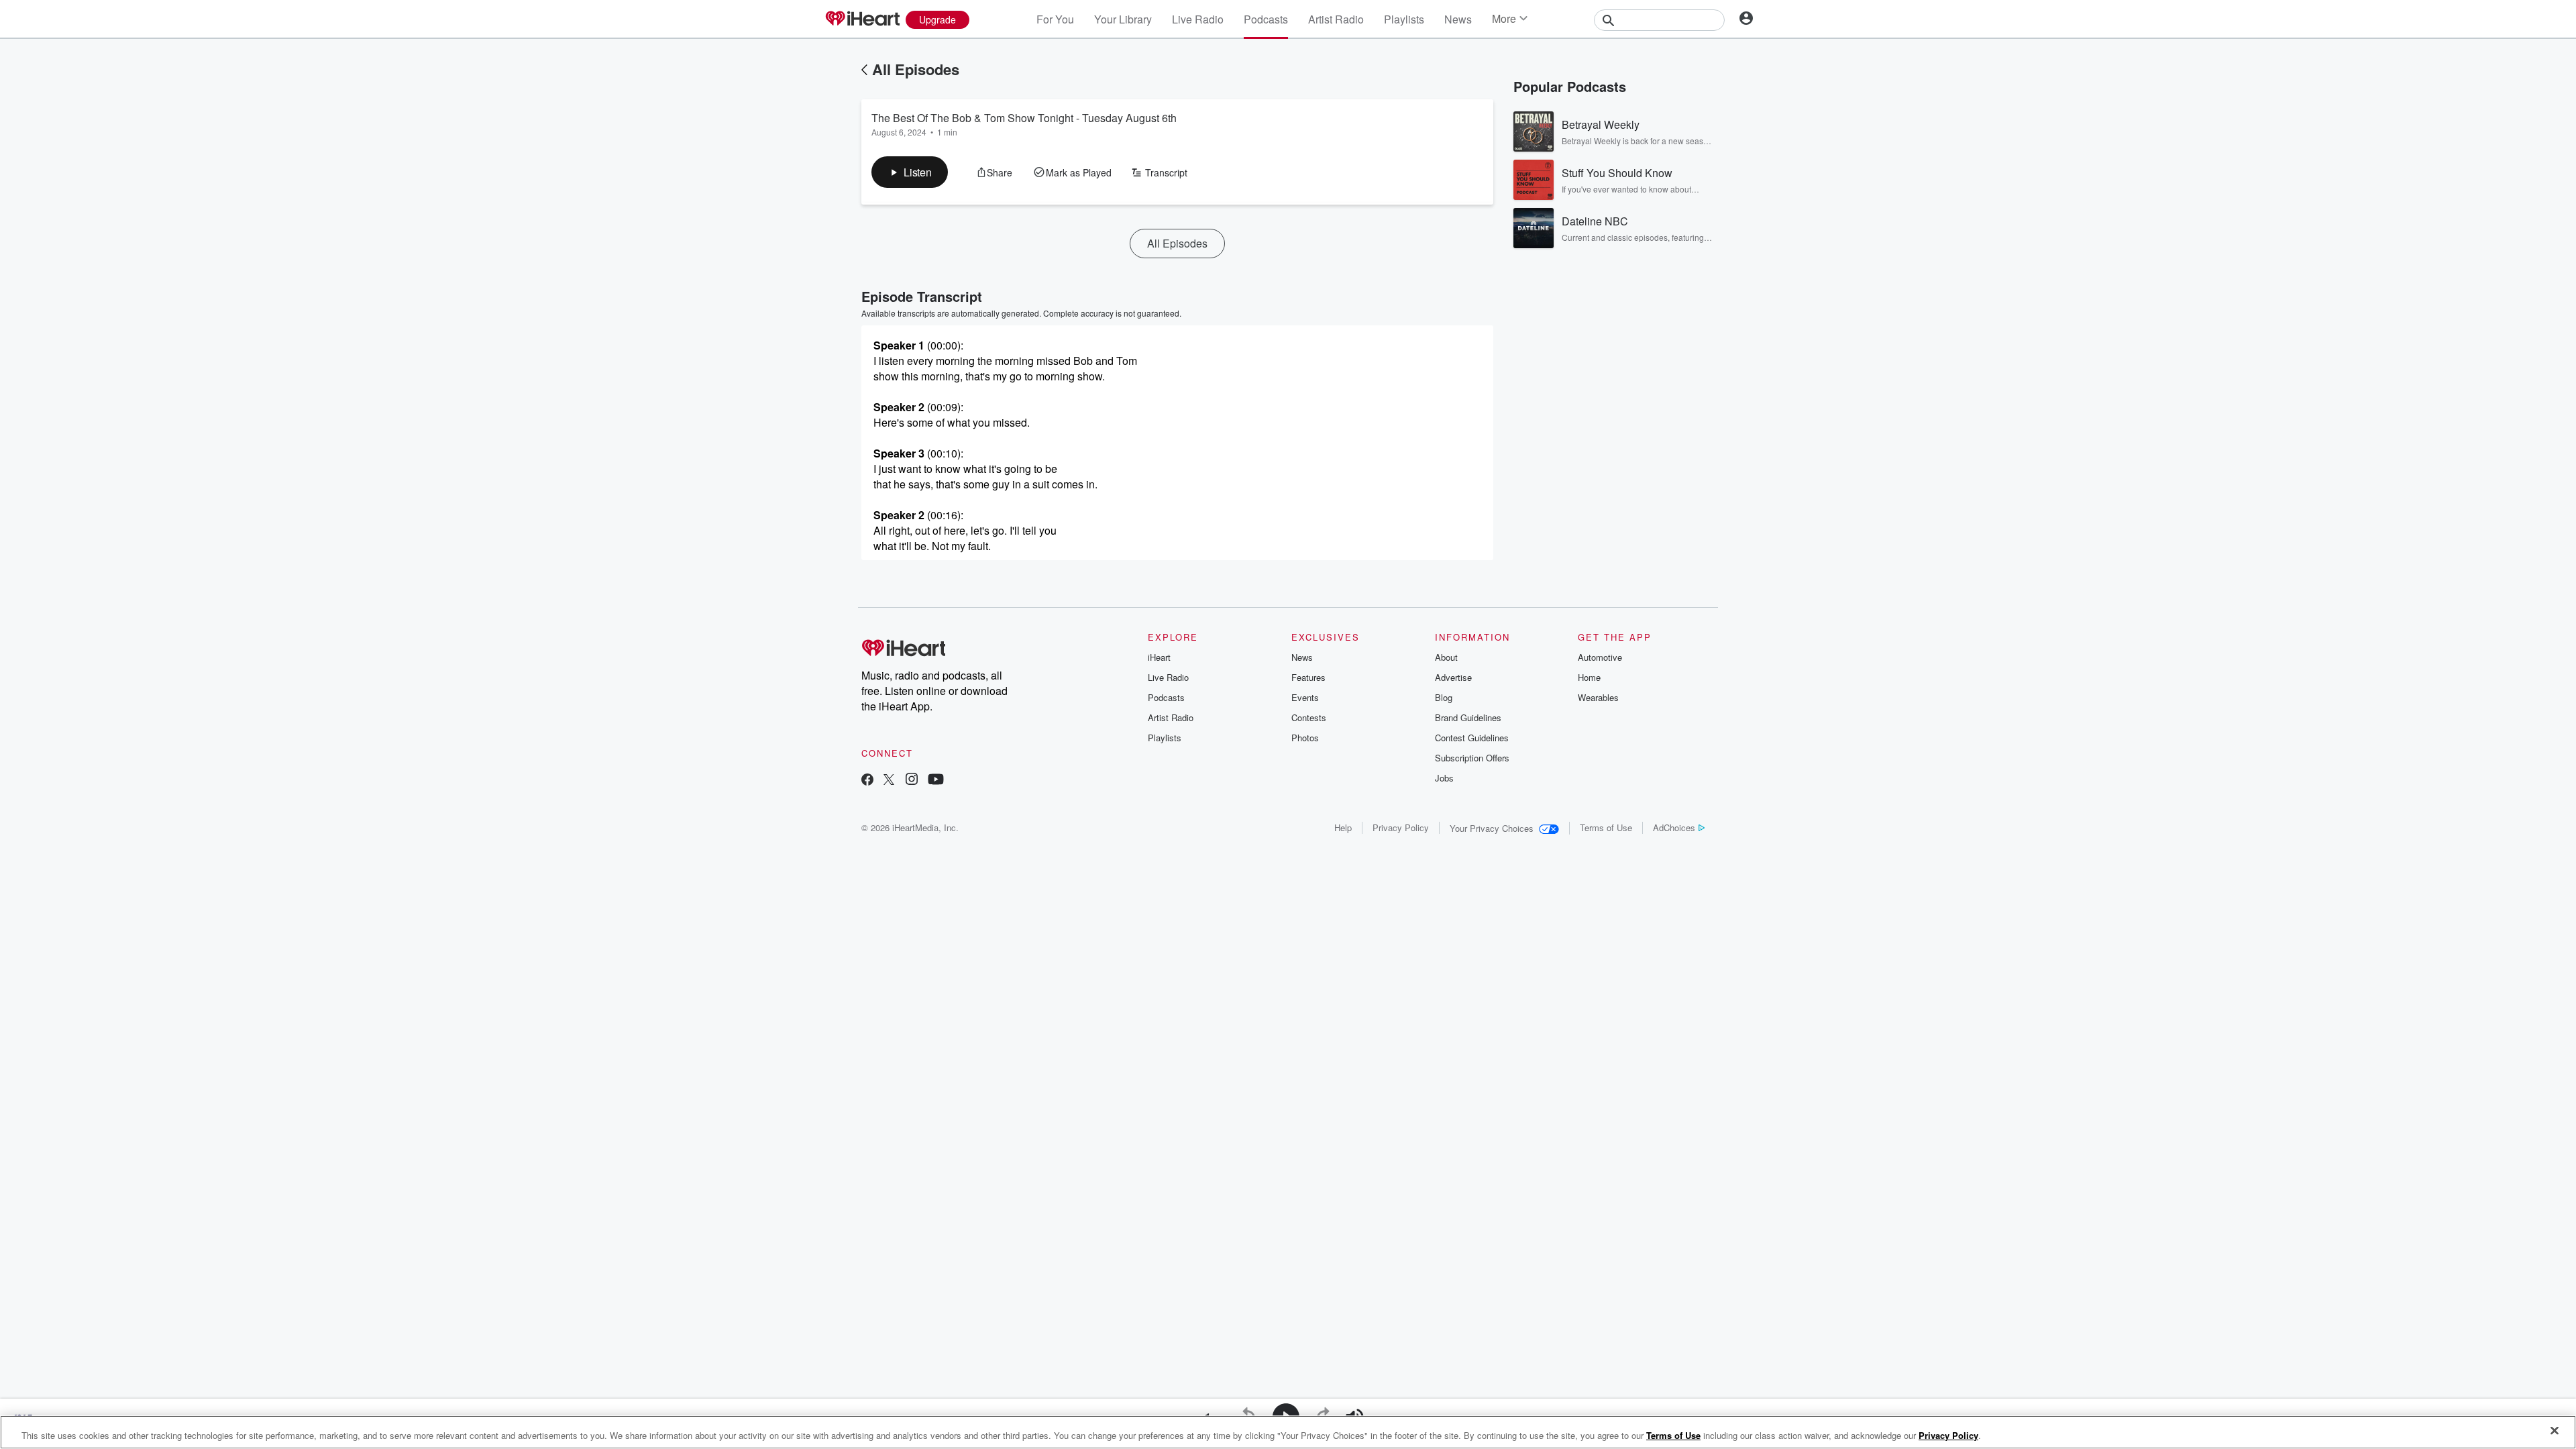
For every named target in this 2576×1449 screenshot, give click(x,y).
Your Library (1123, 19)
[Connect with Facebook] (867, 781)
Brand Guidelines (1468, 717)
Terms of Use (1606, 827)
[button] (910, 172)
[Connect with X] (889, 781)
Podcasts (1266, 19)
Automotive (1600, 657)
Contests (1309, 717)
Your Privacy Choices (1492, 828)
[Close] (2555, 1431)
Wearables (1598, 697)
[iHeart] (862, 19)
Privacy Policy (1401, 827)
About (1446, 657)
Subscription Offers (1472, 758)
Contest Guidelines (1472, 738)
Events (1305, 697)
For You (1055, 19)
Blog (1444, 697)
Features (1308, 677)
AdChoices (1674, 827)
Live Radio (1198, 19)
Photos (1305, 738)
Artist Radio (1336, 19)
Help (1343, 827)
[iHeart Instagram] (912, 781)
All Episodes (916, 69)
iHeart (1159, 657)
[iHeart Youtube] (936, 781)
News (1458, 19)
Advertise (1453, 677)
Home (1589, 677)
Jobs (1444, 778)
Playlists (1404, 19)
